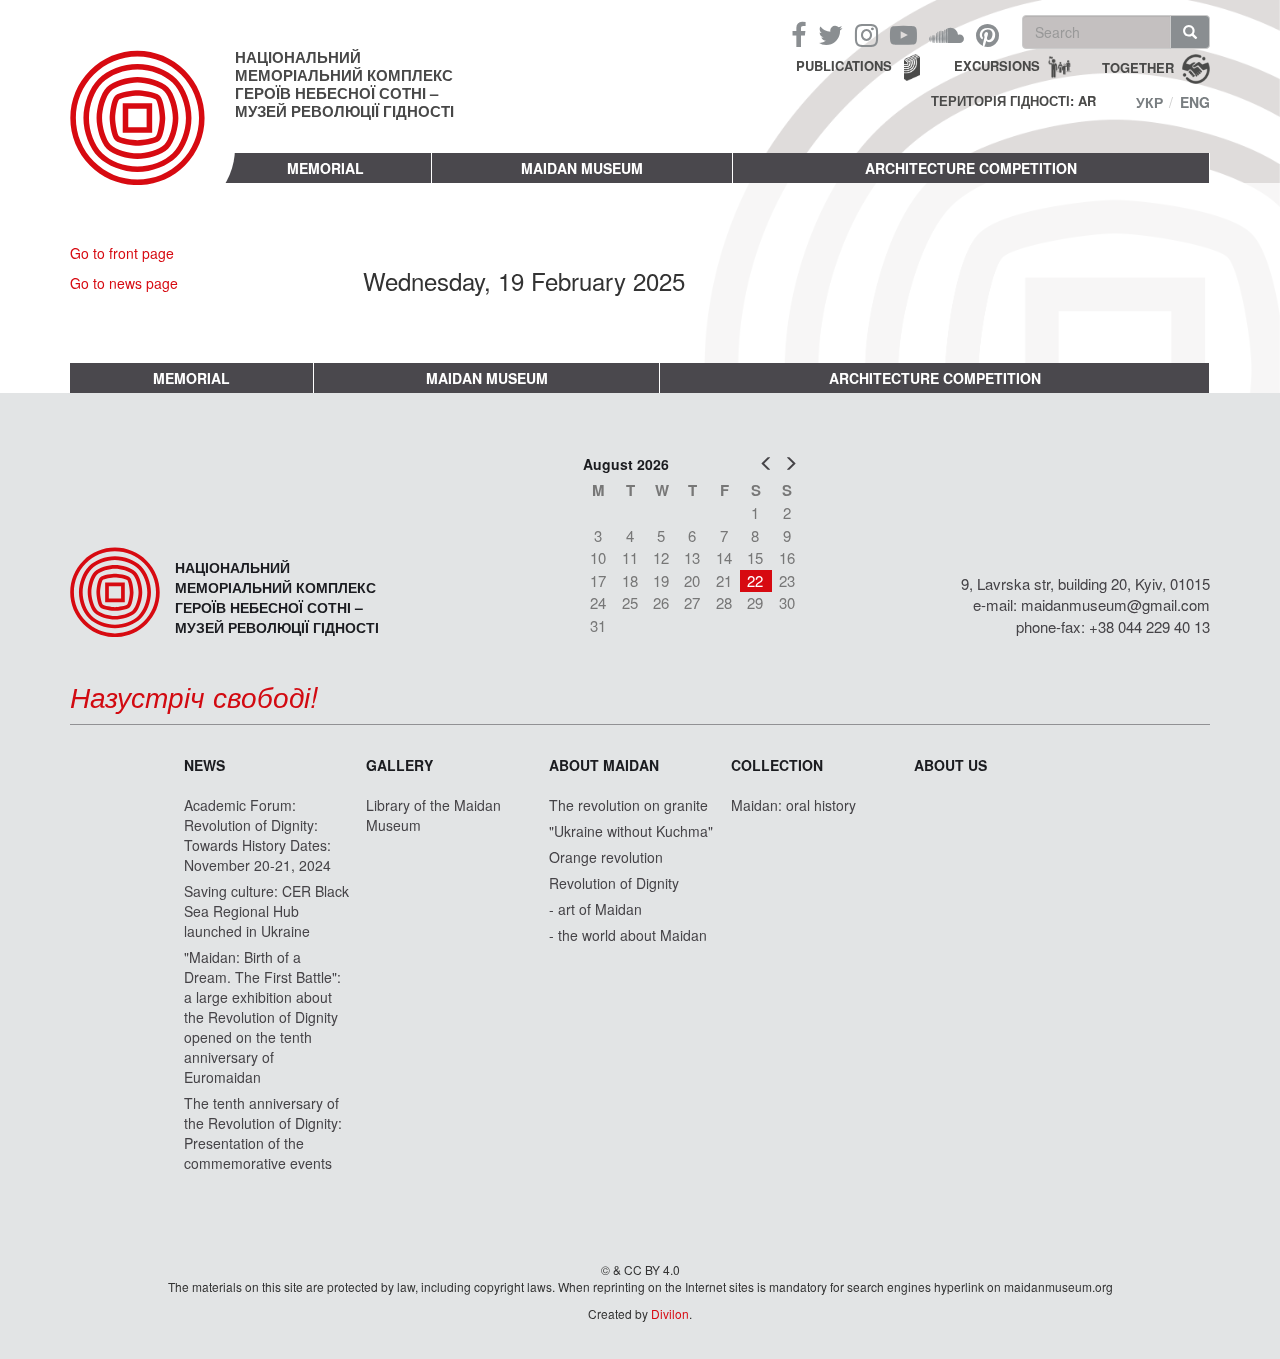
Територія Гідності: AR (1013, 101)
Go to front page (122, 253)
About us (950, 765)
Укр (1149, 102)
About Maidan (604, 765)
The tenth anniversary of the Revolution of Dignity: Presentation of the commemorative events (263, 1133)
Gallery (399, 765)
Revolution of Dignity (614, 883)
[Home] (152, 134)
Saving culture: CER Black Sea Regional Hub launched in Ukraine (266, 911)
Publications (844, 65)
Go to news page (124, 283)
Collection (777, 765)
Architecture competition (971, 168)
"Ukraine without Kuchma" (631, 831)
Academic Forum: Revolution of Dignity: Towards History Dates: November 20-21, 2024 (257, 835)
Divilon (670, 1313)
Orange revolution (606, 857)
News (204, 765)
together (1138, 66)
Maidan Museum (582, 168)
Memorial (325, 168)
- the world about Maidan (628, 935)
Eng (1195, 102)
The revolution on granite (628, 805)
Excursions (997, 65)
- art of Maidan (595, 909)
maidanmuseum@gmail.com (1115, 604)
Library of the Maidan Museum (433, 815)
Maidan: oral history (793, 805)
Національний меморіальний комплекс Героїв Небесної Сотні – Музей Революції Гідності (344, 84)
